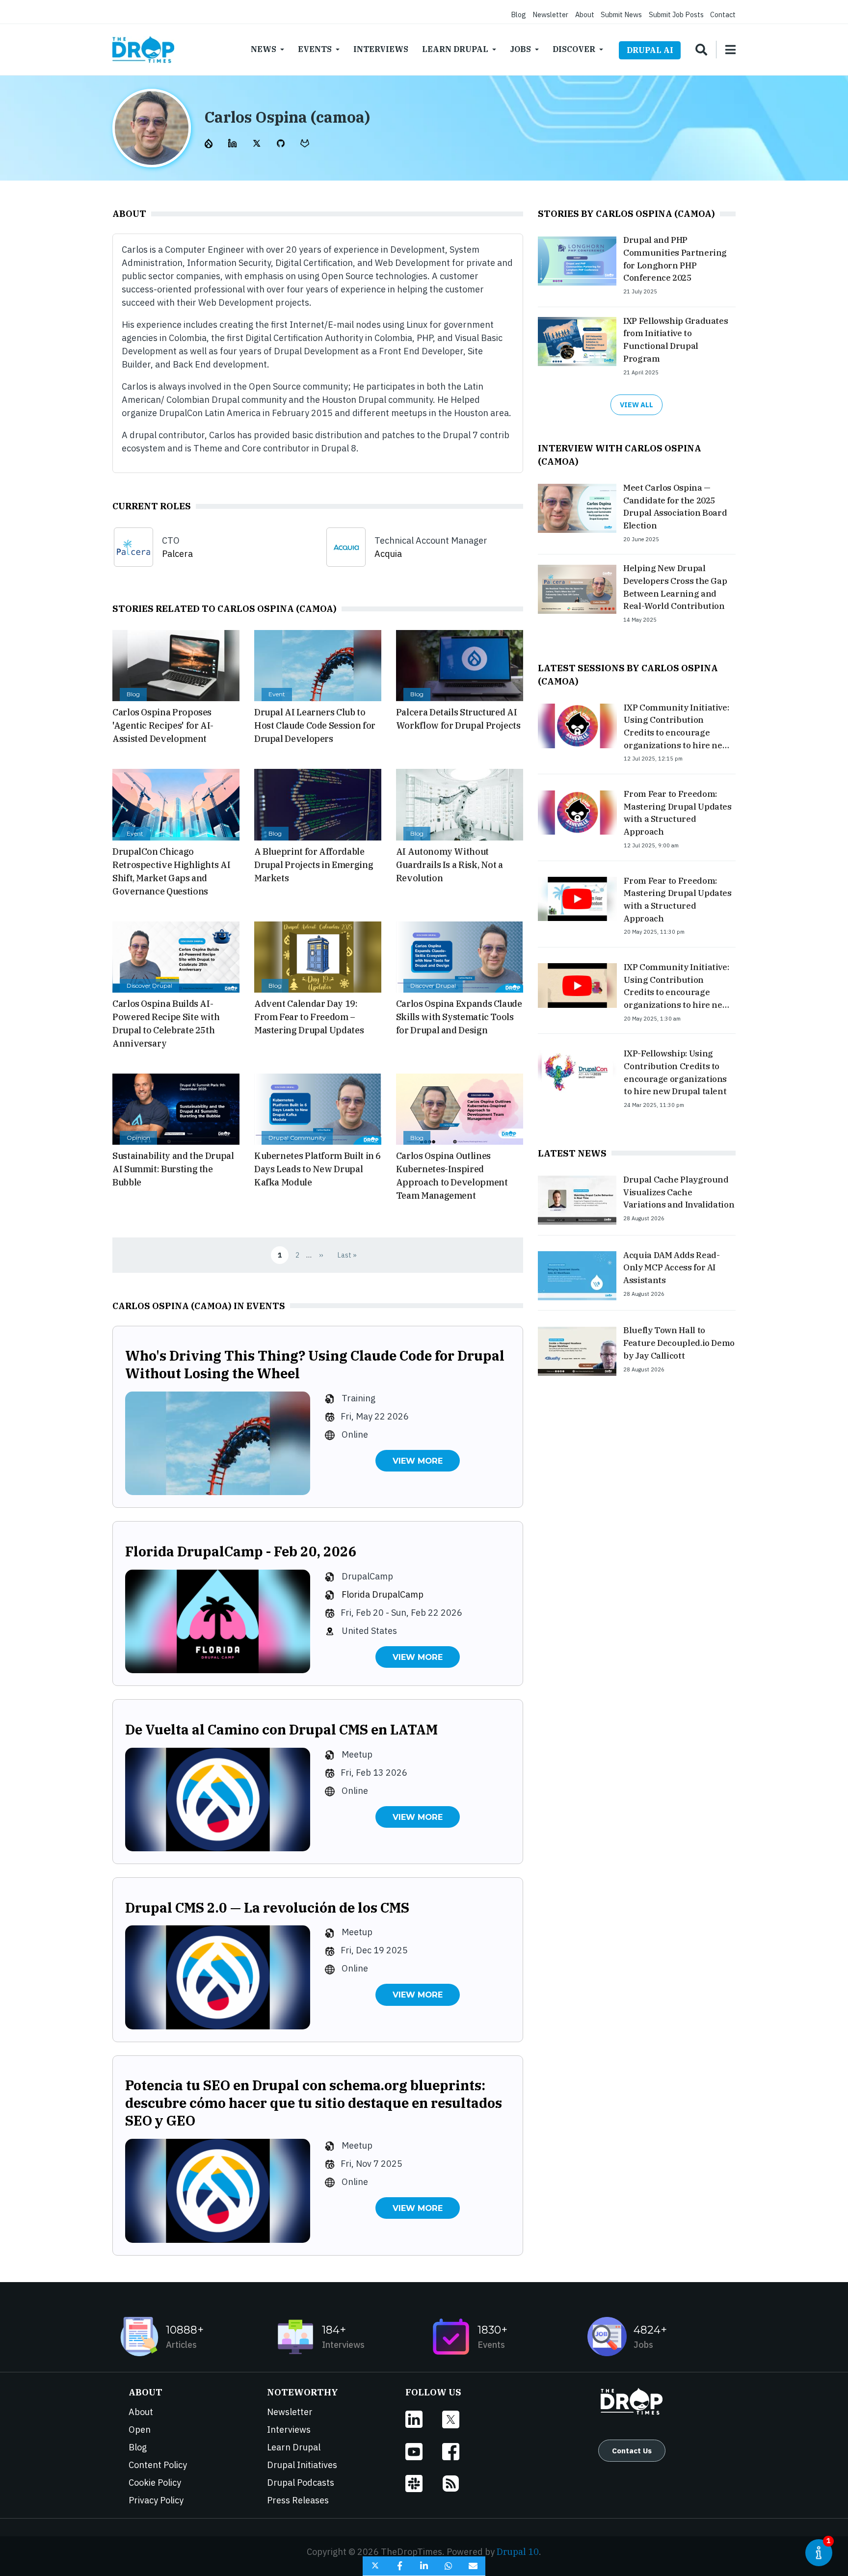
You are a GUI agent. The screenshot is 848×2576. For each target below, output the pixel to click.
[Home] (143, 50)
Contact (723, 14)
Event (277, 694)
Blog (518, 14)
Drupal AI (650, 50)
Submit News (621, 14)
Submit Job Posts (676, 14)
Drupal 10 (518, 2552)
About (585, 14)
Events (315, 49)
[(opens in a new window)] (210, 143)
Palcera (177, 554)
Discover (574, 49)
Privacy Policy (156, 2500)
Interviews (381, 49)
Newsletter (550, 14)
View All (636, 405)
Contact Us (632, 2450)
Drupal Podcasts (301, 2483)
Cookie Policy (155, 2483)
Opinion (138, 1138)
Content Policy (158, 2465)
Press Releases (298, 2500)
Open (140, 2430)
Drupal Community (297, 1138)
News (264, 49)
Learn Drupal (455, 49)
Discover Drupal (149, 986)
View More (418, 1461)
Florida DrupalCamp (383, 1594)
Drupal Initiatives (302, 2465)
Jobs (520, 49)
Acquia (388, 554)
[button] (375, 2566)
